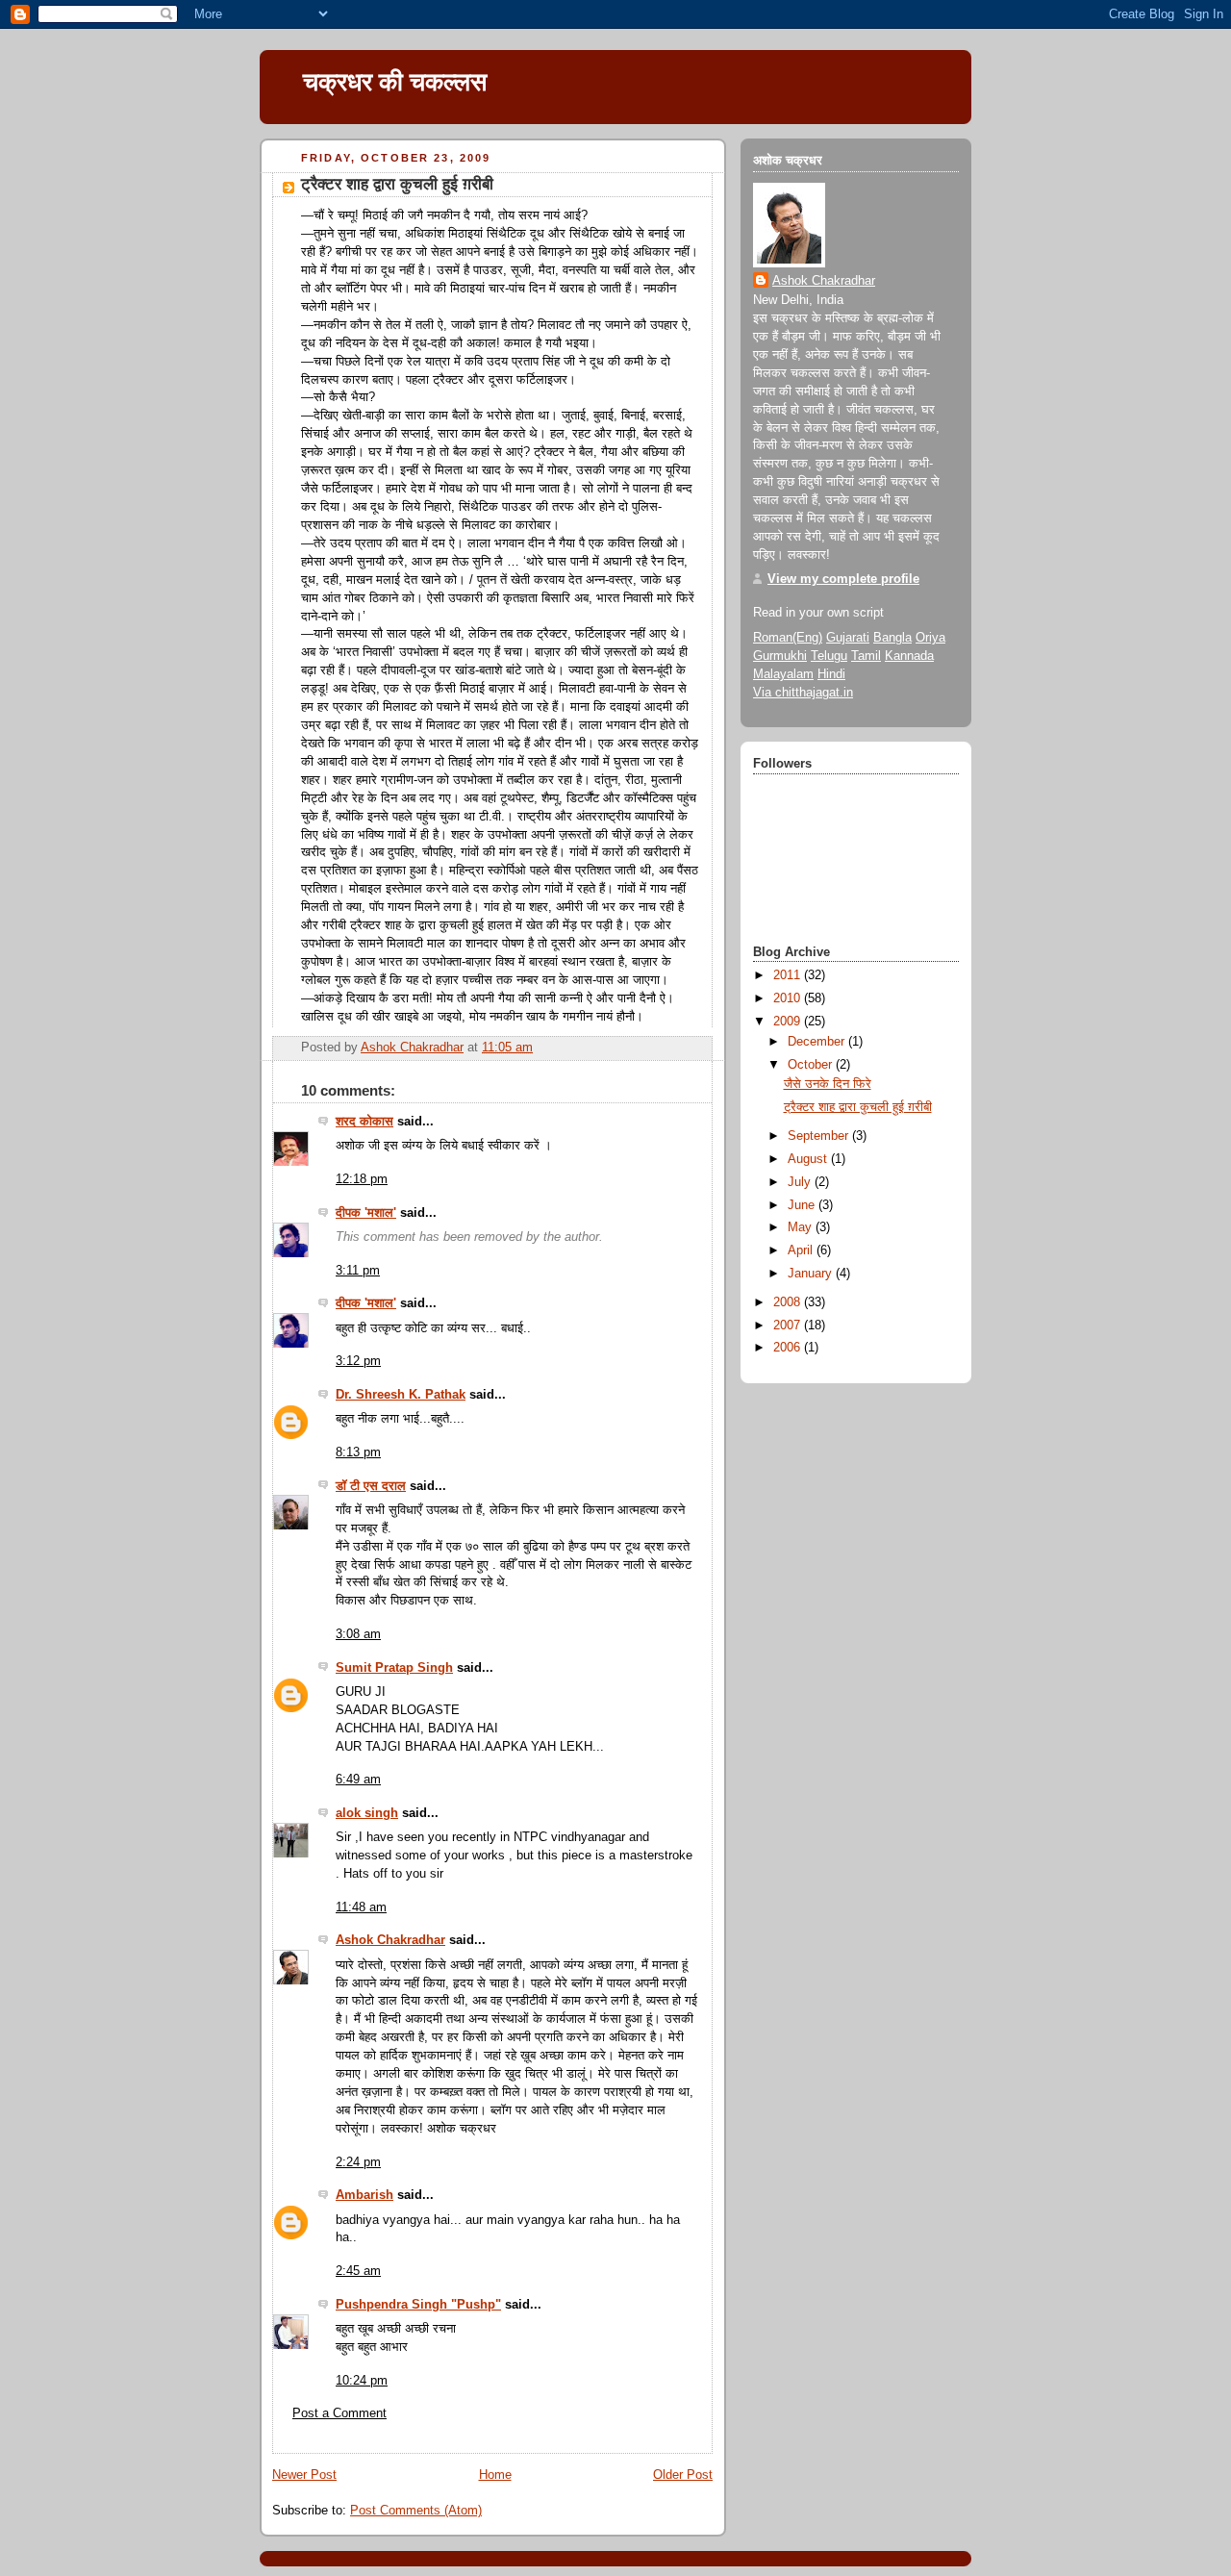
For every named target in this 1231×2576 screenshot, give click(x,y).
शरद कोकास (364, 1122)
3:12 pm (358, 1361)
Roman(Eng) (788, 638)
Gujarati (848, 638)
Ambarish (364, 2195)
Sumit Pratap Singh (394, 1668)
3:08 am (358, 1634)
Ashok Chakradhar (390, 1940)
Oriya (930, 638)
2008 (789, 1302)
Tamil (866, 656)
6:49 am (358, 1780)
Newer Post (304, 2475)
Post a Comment (339, 2413)
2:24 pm (358, 2162)
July (801, 1182)
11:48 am (361, 1907)
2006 (789, 1348)
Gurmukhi (780, 656)
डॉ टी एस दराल (371, 1486)
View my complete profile (843, 579)
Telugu (829, 656)
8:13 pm (358, 1452)
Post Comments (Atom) (416, 2511)
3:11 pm (358, 1271)
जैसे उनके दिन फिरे (828, 1084)
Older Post (683, 2475)
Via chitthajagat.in (803, 693)
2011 (789, 975)
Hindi (831, 674)
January (812, 1274)
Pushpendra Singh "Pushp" (418, 2305)
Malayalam (783, 674)
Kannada (909, 656)
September (820, 1136)
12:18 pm (362, 1179)
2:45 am (358, 2271)
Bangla (892, 638)
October (812, 1065)
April (802, 1250)
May (802, 1227)
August (809, 1159)
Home (495, 2475)
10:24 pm (362, 2381)
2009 (789, 1022)
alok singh (367, 1813)
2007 (789, 1326)
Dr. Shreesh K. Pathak (401, 1395)
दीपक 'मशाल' (366, 1213)
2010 (789, 998)
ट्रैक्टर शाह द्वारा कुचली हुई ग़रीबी (858, 1107)
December (818, 1042)
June (803, 1205)
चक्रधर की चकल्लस (395, 82)
